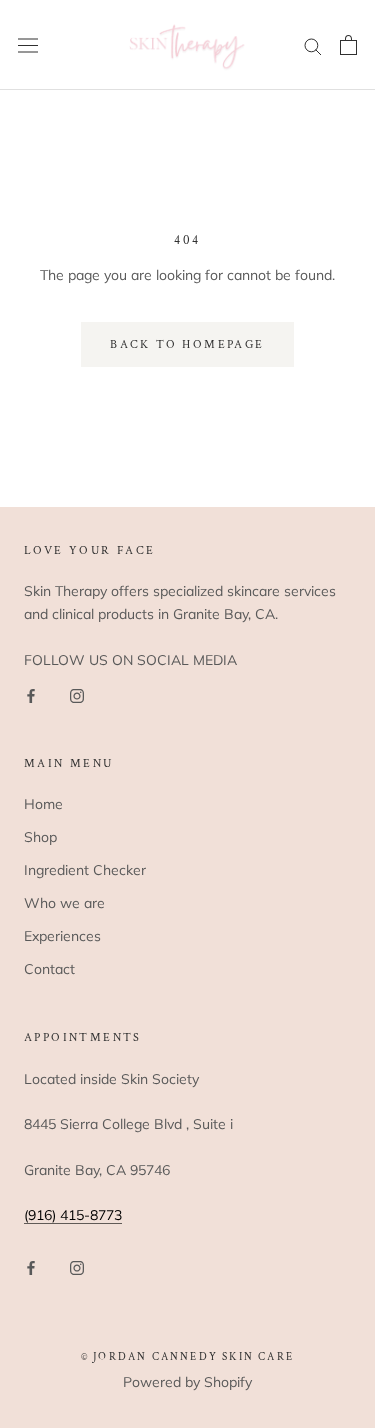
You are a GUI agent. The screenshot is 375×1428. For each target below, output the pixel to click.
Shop (40, 837)
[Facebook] (31, 694)
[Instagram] (77, 694)
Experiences (62, 936)
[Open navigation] (28, 45)
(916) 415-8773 (73, 1215)
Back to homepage (187, 344)
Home (43, 804)
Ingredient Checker (85, 870)
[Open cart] (348, 45)
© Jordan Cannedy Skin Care (187, 1357)
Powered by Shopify (187, 1382)
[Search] (313, 45)
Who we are (64, 903)
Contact (49, 969)
